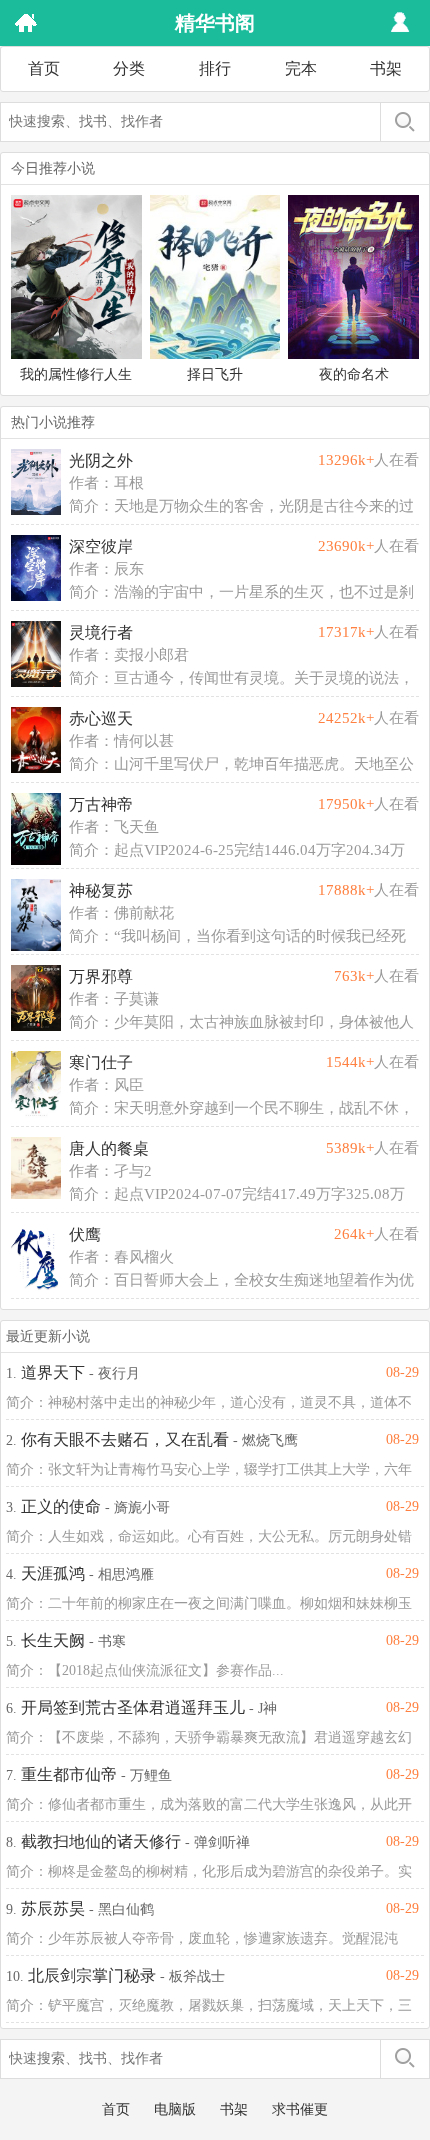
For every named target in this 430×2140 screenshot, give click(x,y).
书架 (386, 68)
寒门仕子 (101, 1062)
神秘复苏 (101, 890)
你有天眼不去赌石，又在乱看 (125, 1439)
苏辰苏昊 (53, 1908)
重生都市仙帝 (69, 1774)
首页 (44, 68)
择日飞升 (215, 374)
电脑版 (175, 2109)
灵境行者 (101, 632)
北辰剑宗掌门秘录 (92, 1975)
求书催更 (300, 2109)
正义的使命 (61, 1506)
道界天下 (53, 1372)
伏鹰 (85, 1234)
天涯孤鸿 (53, 1573)
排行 (215, 68)
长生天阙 (53, 1640)
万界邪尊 (101, 976)
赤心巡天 (101, 718)
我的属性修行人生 (76, 374)
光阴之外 (101, 460)
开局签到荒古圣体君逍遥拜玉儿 (133, 1707)
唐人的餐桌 (109, 1148)
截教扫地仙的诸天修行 (101, 1841)
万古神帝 (101, 804)
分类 (129, 68)
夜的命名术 (354, 374)
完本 (301, 68)
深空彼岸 (101, 546)
